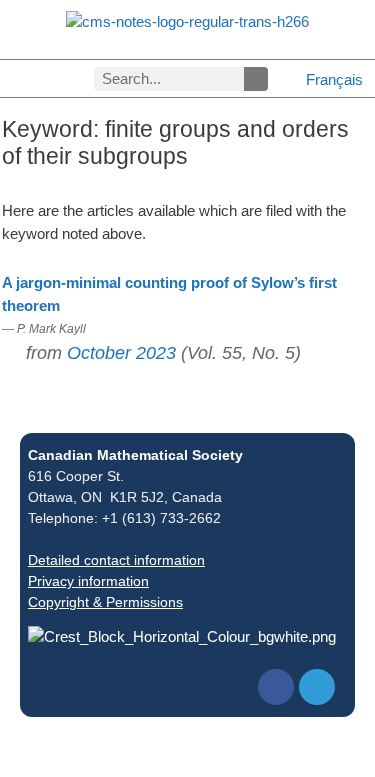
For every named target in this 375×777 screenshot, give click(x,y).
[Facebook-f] (276, 687)
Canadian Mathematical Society (135, 455)
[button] (16, 78)
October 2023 (121, 353)
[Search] (256, 79)
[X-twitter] (317, 687)
